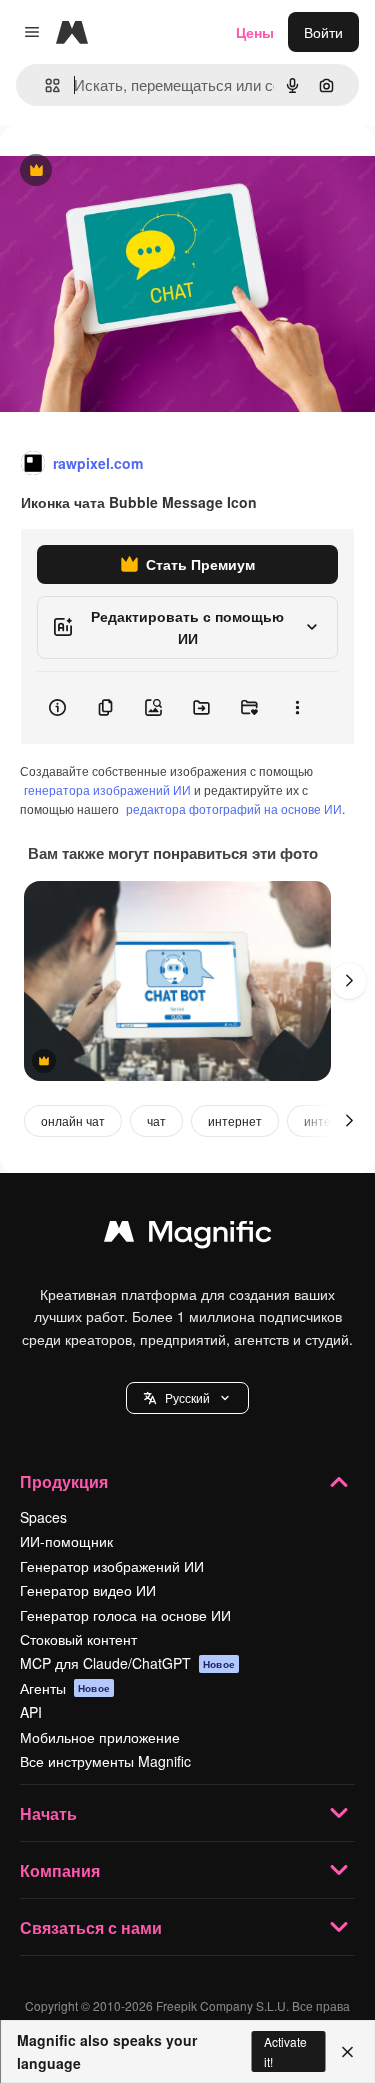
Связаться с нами (91, 1927)
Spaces (43, 1517)
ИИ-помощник (66, 1541)
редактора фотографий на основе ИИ (234, 808)
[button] (187, 1398)
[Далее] (349, 981)
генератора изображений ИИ (107, 789)
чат (156, 1120)
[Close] (347, 2052)
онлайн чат (73, 1120)
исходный (134, 171)
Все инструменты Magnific (105, 1761)
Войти (323, 32)
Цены (255, 32)
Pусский (187, 1397)
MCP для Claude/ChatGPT (127, 1663)
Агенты (65, 1688)
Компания (60, 1870)
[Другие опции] (297, 708)
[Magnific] (188, 1236)
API (31, 1712)
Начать (48, 1813)
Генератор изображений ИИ (112, 1566)
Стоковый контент (78, 1639)
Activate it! (285, 2051)
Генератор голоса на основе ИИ (125, 1615)
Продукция (64, 1481)
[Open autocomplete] (44, 85)
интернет (235, 1120)
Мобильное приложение (100, 1737)
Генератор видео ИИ (88, 1590)
